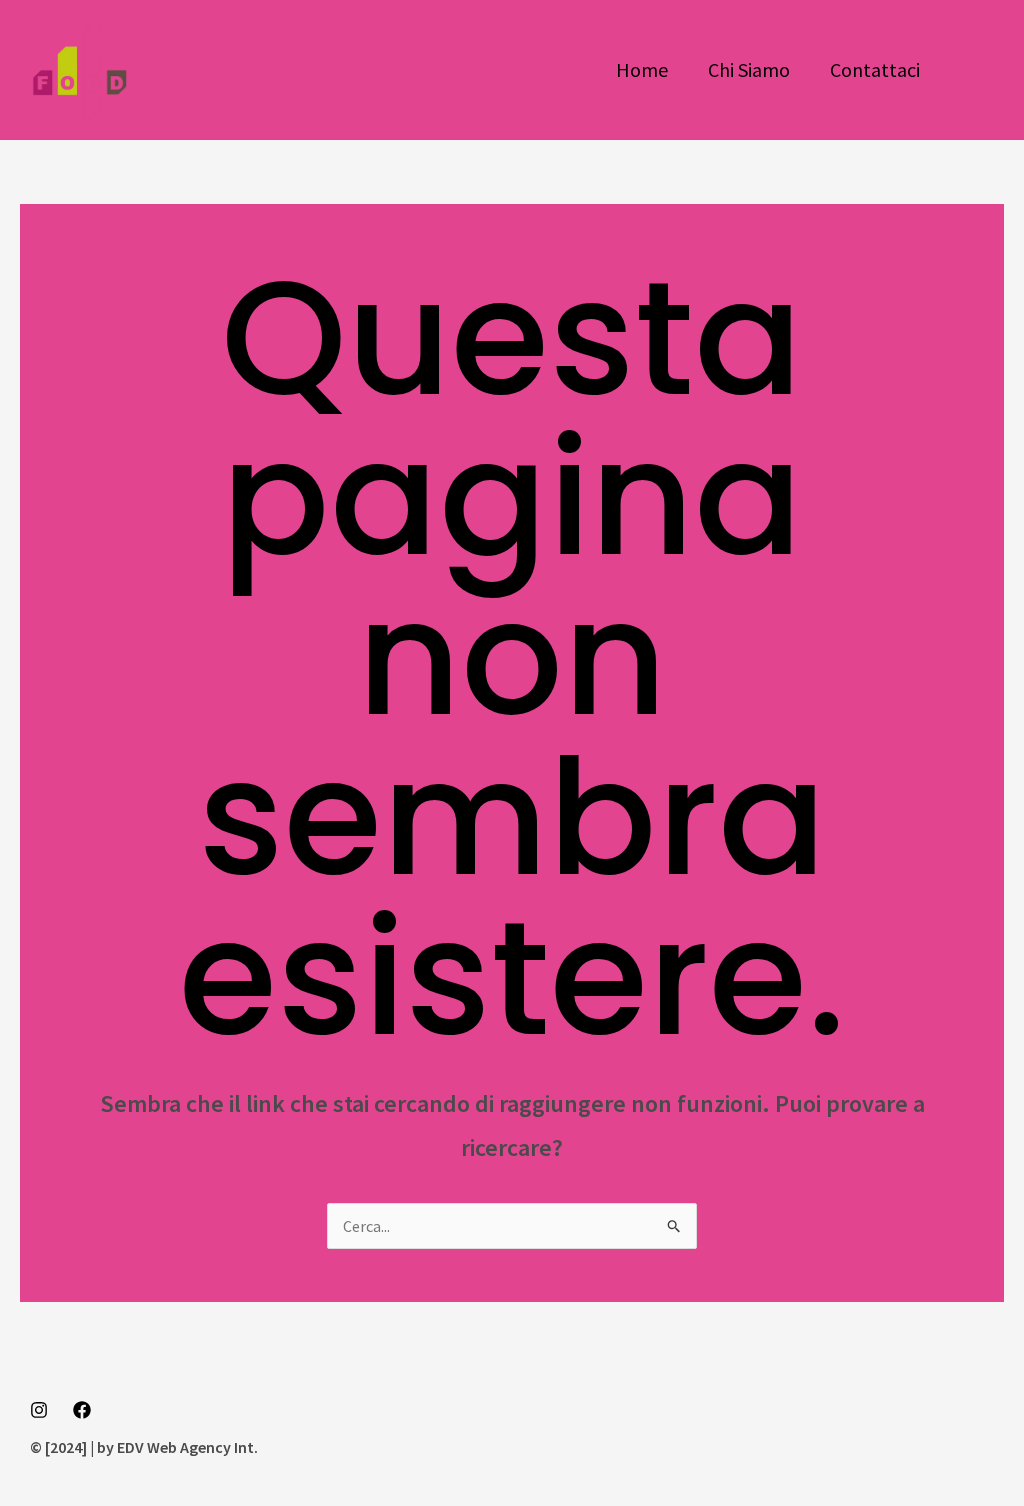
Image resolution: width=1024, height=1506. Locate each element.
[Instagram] (39, 1410)
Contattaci (875, 69)
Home (642, 69)
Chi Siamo (749, 69)
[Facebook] (82, 1410)
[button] (982, 70)
